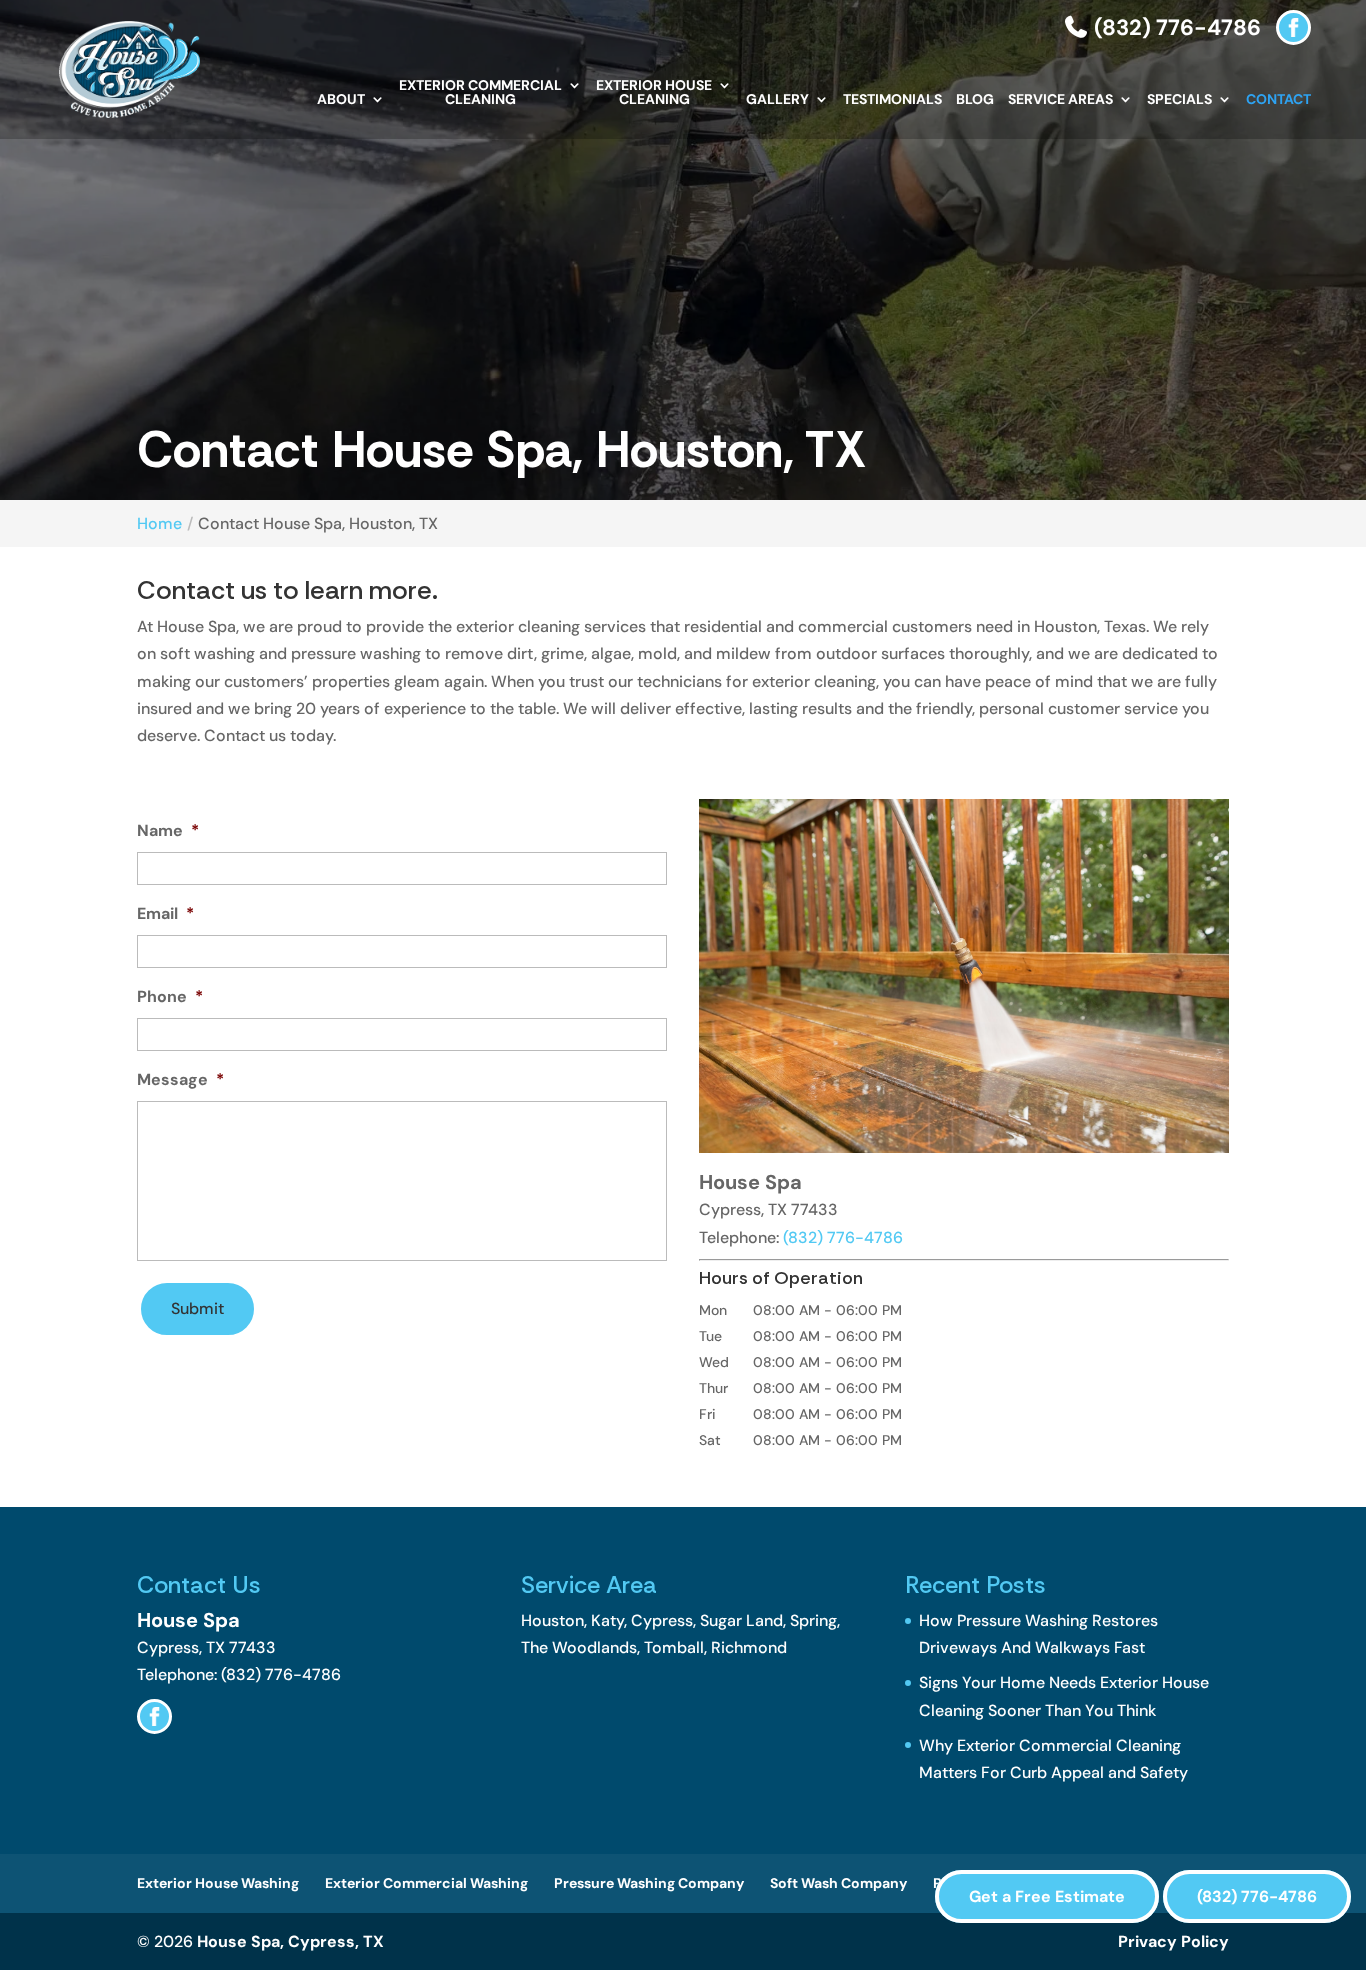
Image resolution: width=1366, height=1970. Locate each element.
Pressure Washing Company (649, 1883)
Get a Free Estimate (1047, 1896)
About (341, 100)
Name (168, 831)
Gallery (777, 100)
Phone (170, 997)
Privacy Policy (1173, 1941)
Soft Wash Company (838, 1883)
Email (165, 914)
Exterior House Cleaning (654, 93)
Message (180, 1080)
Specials (1179, 100)
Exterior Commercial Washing (426, 1883)
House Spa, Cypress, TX (290, 1941)
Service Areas (1060, 100)
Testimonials (892, 100)
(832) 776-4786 (1175, 27)
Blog (975, 100)
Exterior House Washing (218, 1883)
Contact (1278, 100)
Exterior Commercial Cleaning (480, 93)
